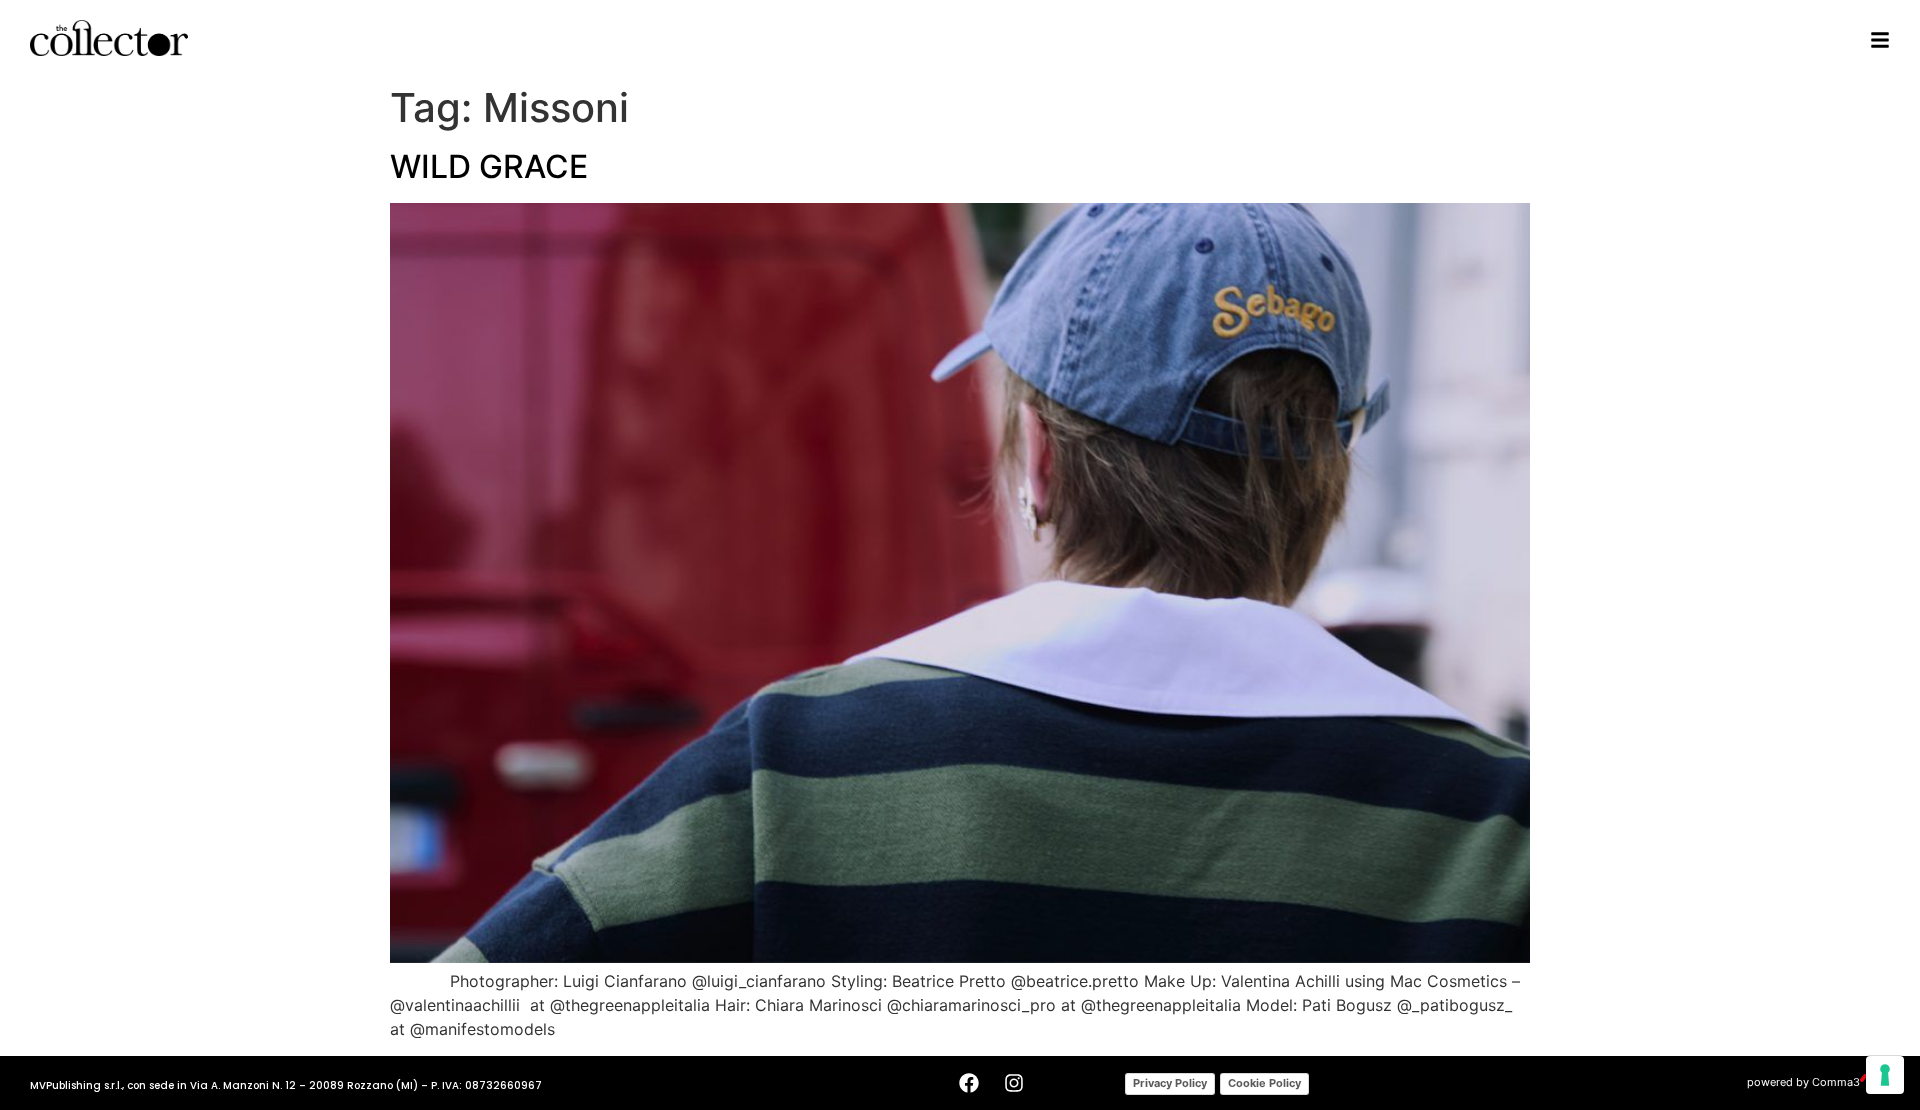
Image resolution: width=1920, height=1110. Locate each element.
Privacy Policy (1170, 1083)
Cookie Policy (1264, 1083)
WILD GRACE (489, 166)
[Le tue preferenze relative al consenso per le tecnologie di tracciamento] (1885, 1075)
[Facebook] (969, 1083)
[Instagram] (1014, 1083)
